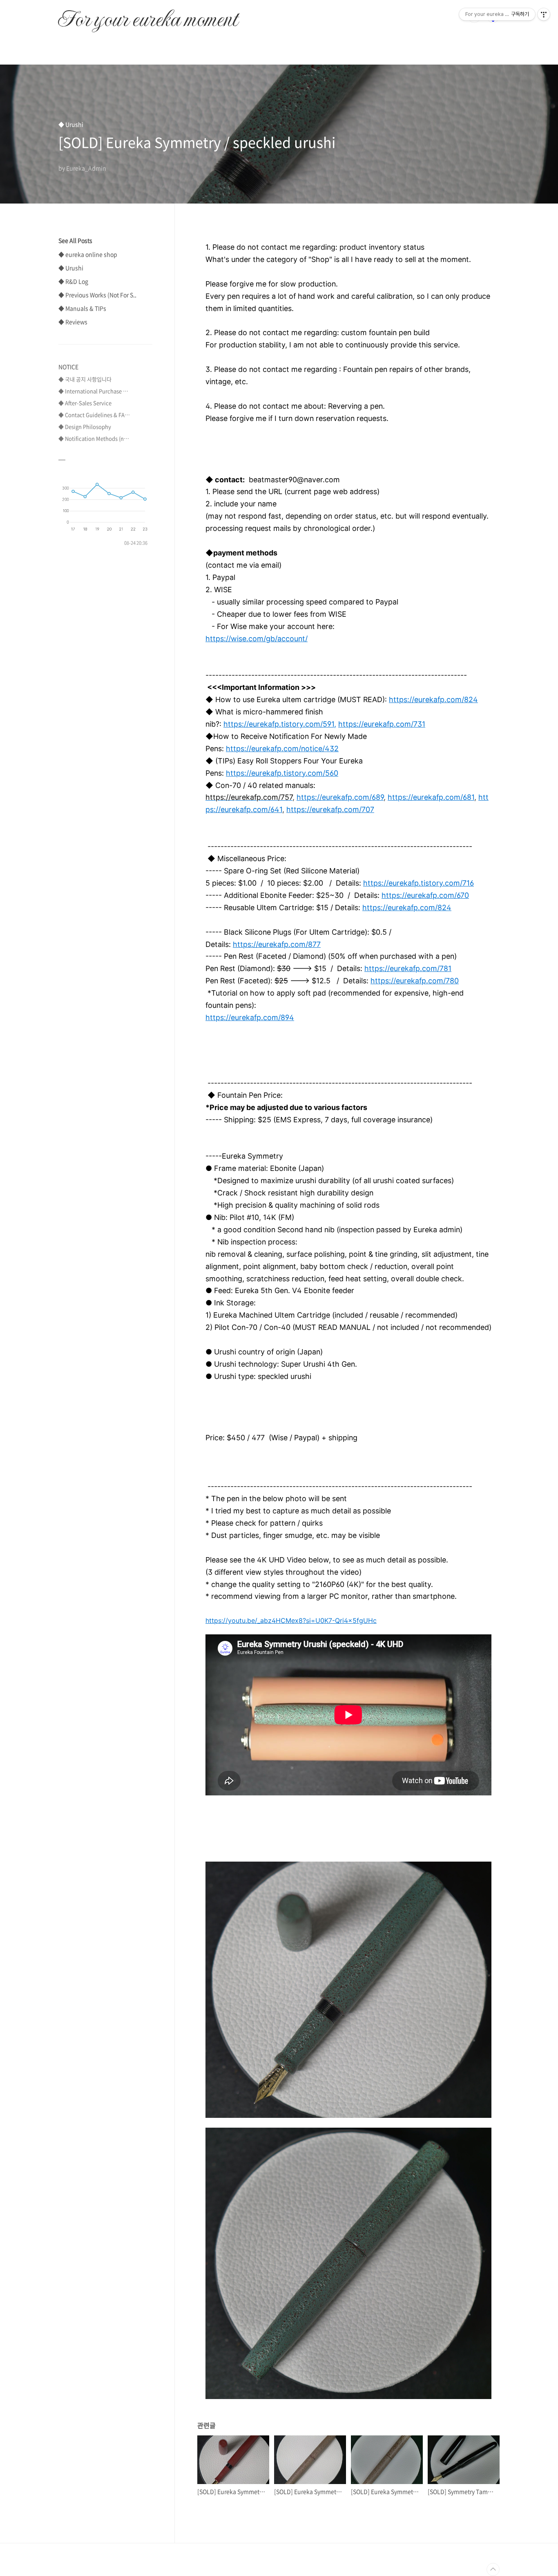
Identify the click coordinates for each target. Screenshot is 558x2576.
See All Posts (75, 240)
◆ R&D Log (73, 281)
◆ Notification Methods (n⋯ (94, 438)
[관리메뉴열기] (544, 14)
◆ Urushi (71, 268)
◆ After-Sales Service (85, 403)
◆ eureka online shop (88, 254)
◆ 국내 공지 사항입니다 (85, 379)
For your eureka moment (148, 15)
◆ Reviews (73, 322)
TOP (493, 2569)
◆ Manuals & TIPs (82, 308)
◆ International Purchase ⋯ (93, 391)
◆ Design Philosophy (85, 426)
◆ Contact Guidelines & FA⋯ (94, 415)
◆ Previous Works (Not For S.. (97, 295)
